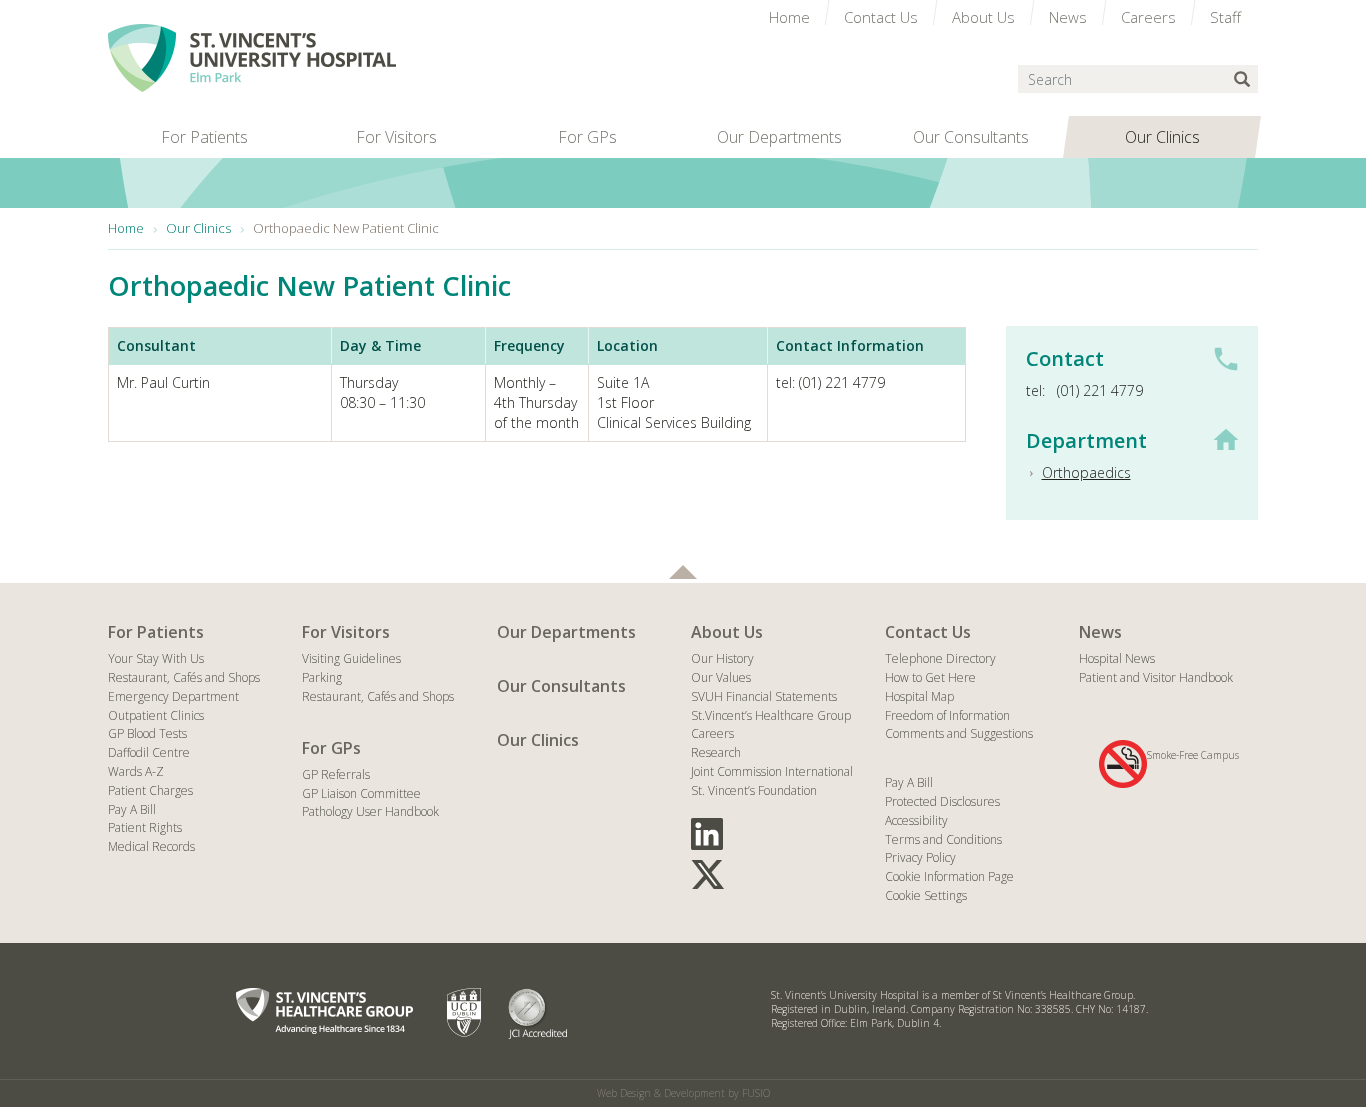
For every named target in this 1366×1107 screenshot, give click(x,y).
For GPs (331, 748)
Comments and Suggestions (959, 733)
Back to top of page (683, 572)
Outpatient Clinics (156, 715)
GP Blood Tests (147, 733)
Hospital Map (919, 696)
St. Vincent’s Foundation (754, 790)
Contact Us (928, 632)
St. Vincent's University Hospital (252, 58)
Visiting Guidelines (351, 658)
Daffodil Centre (149, 752)
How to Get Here (930, 677)
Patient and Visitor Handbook (1156, 677)
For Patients (156, 632)
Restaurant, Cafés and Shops (184, 677)
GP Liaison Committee (361, 793)
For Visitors (346, 632)
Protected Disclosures (942, 801)
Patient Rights (145, 827)
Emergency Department (173, 696)
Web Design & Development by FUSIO (683, 1093)
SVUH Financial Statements (764, 696)
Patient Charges (150, 790)
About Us (727, 632)
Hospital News (1117, 658)
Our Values (721, 677)
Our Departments (566, 632)
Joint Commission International (772, 771)
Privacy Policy (920, 857)
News (1100, 632)
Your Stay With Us (156, 658)
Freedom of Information (947, 715)
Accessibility (916, 820)
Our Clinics (538, 740)
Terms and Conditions (943, 839)
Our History (722, 658)
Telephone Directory (940, 658)
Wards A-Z (136, 771)
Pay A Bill (132, 809)
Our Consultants (561, 686)
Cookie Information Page (949, 876)
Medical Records (151, 846)
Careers (712, 733)
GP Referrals (336, 774)
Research (716, 752)
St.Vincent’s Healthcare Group (771, 715)
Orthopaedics (1086, 472)
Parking (322, 677)
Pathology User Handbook (370, 811)
